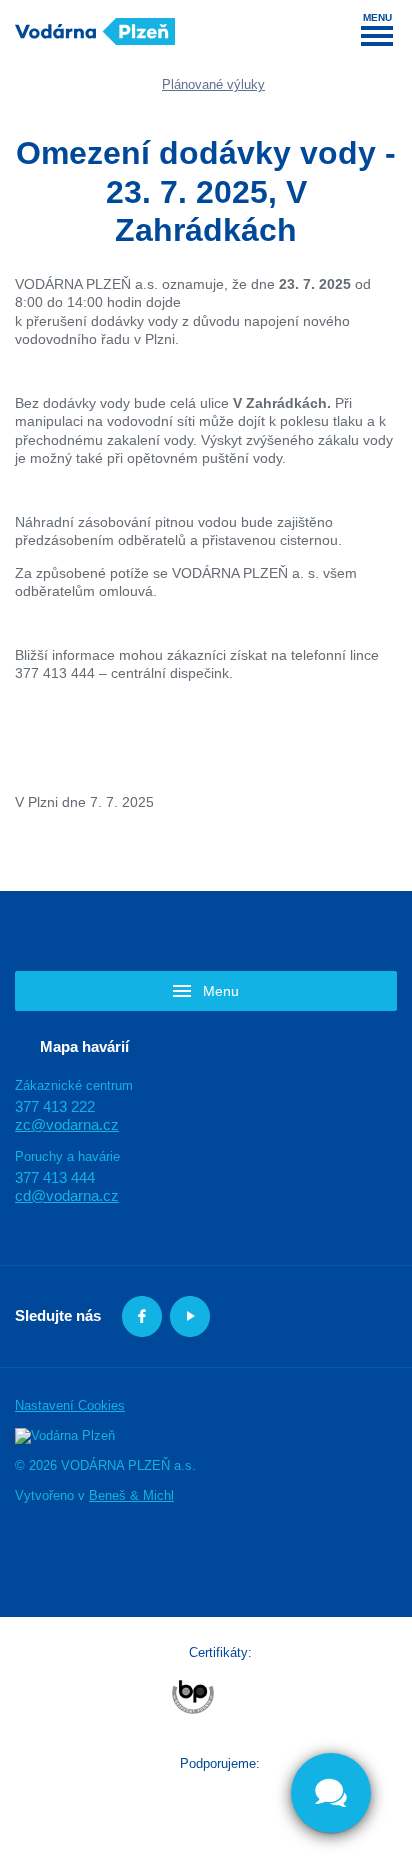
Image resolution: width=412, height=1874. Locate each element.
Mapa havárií (84, 1045)
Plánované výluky (213, 84)
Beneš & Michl (131, 1495)
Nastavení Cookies (70, 1405)
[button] (206, 990)
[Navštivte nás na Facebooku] (142, 1316)
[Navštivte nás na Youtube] (190, 1316)
